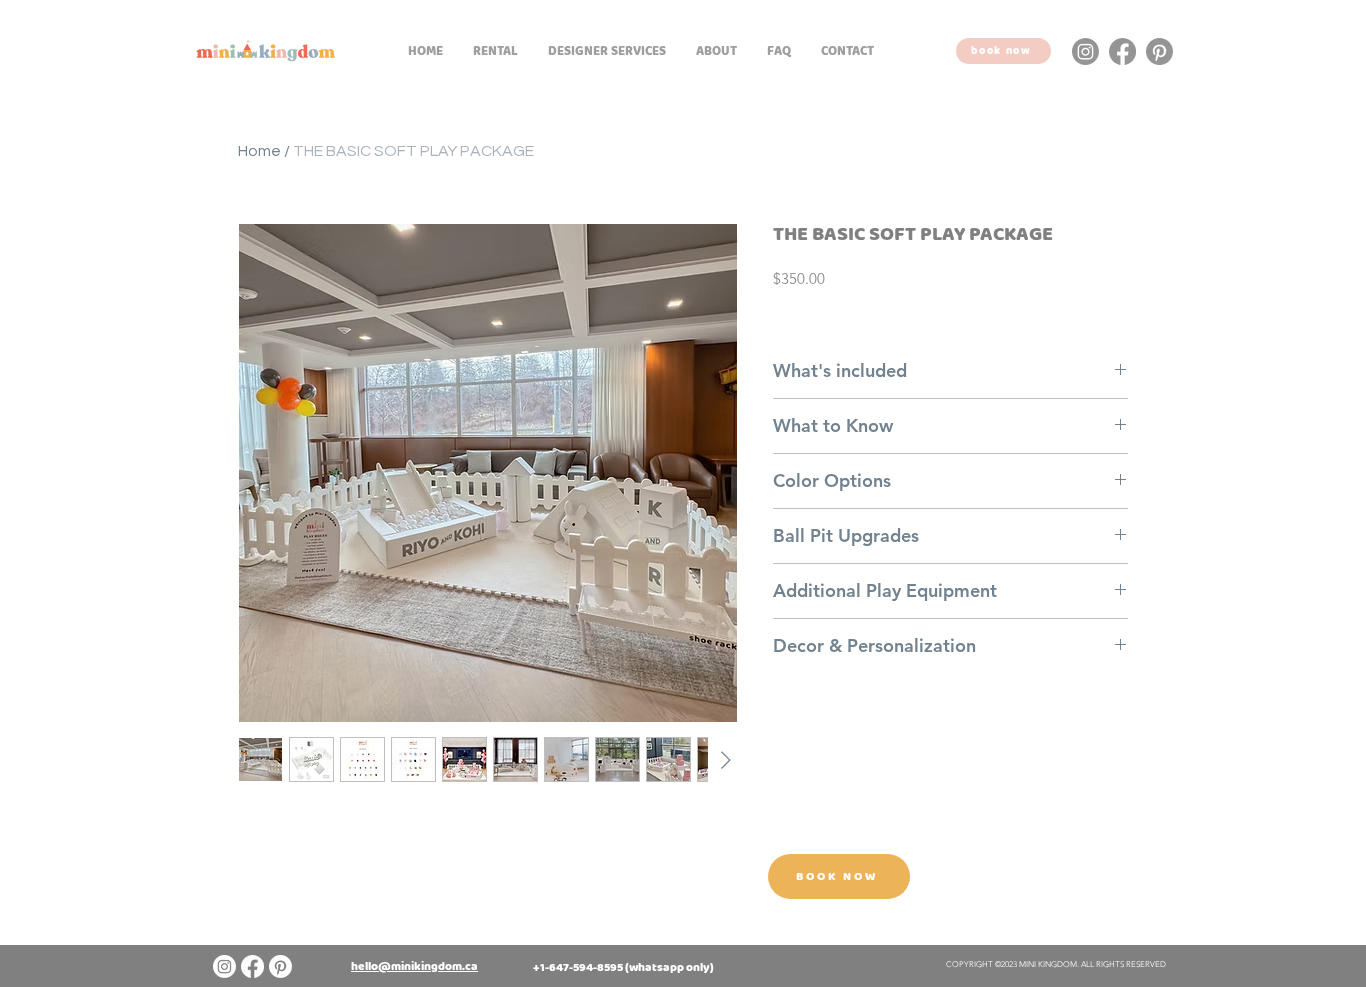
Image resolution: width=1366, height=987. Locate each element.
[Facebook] (1122, 51)
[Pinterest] (1159, 51)
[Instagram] (1085, 51)
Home (259, 151)
